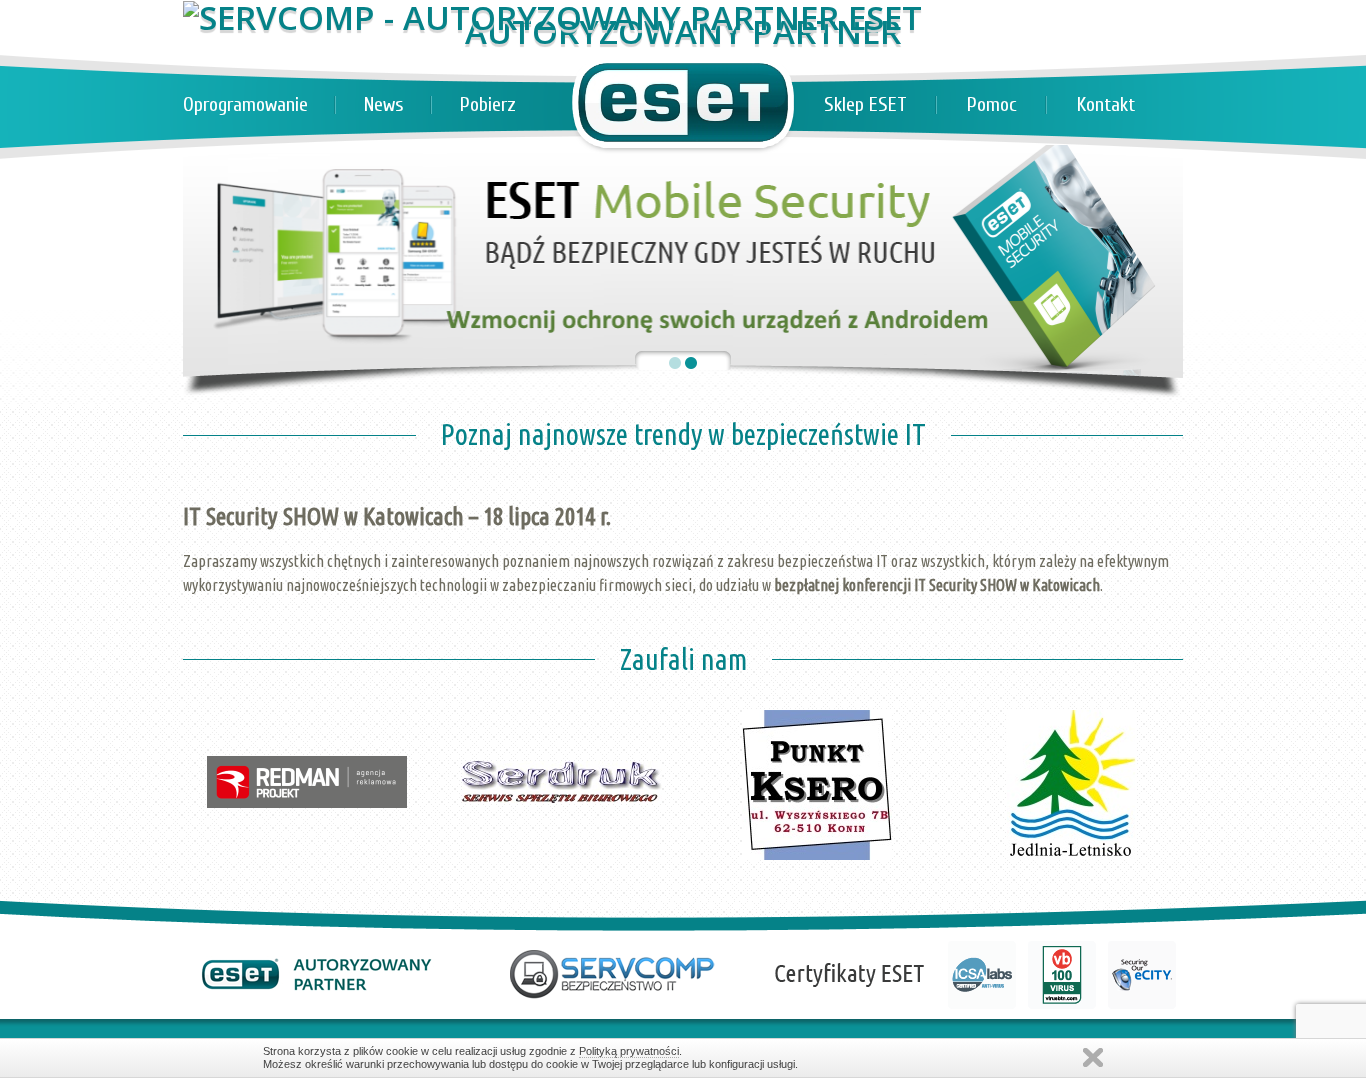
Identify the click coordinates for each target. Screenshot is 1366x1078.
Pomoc (992, 104)
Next (1157, 669)
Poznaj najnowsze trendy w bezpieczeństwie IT (683, 434)
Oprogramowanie (245, 104)
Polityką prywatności (629, 1051)
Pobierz (488, 104)
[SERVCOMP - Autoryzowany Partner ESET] (552, 17)
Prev (209, 669)
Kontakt (1106, 104)
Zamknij (1093, 1057)
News (384, 104)
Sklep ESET (865, 104)
